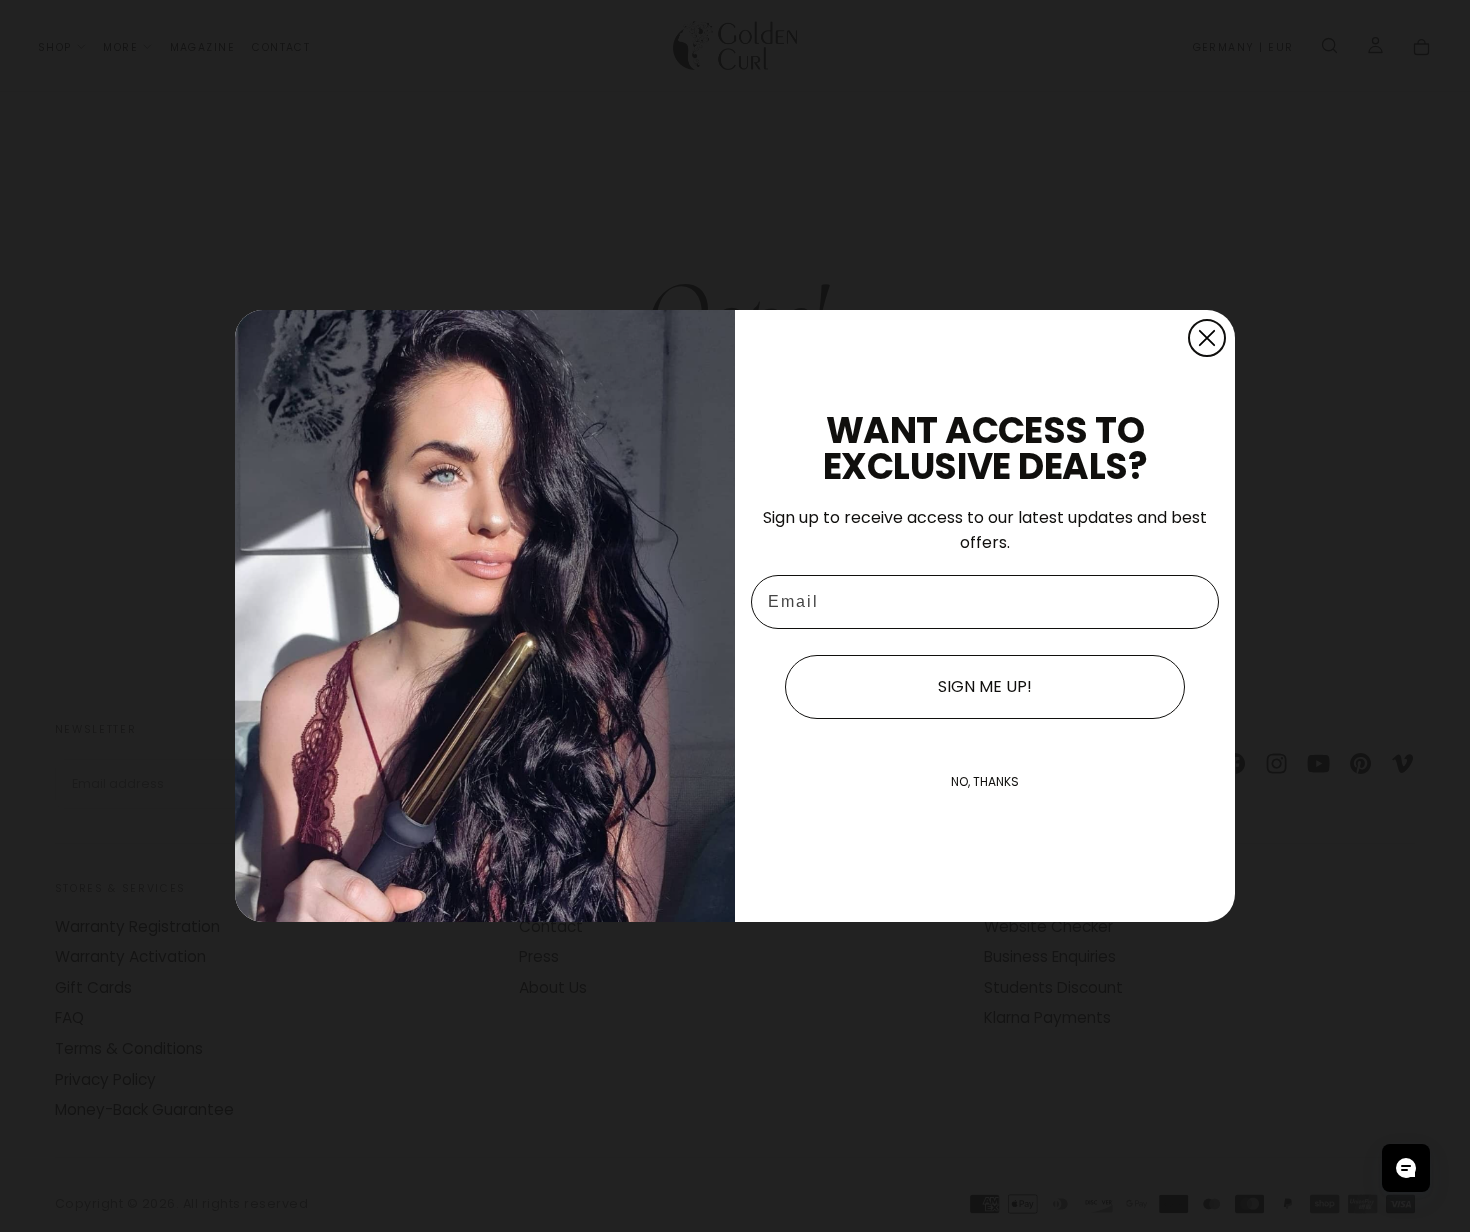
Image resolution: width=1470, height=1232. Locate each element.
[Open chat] (1406, 1168)
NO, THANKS (985, 781)
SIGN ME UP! (985, 686)
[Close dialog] (1207, 338)
